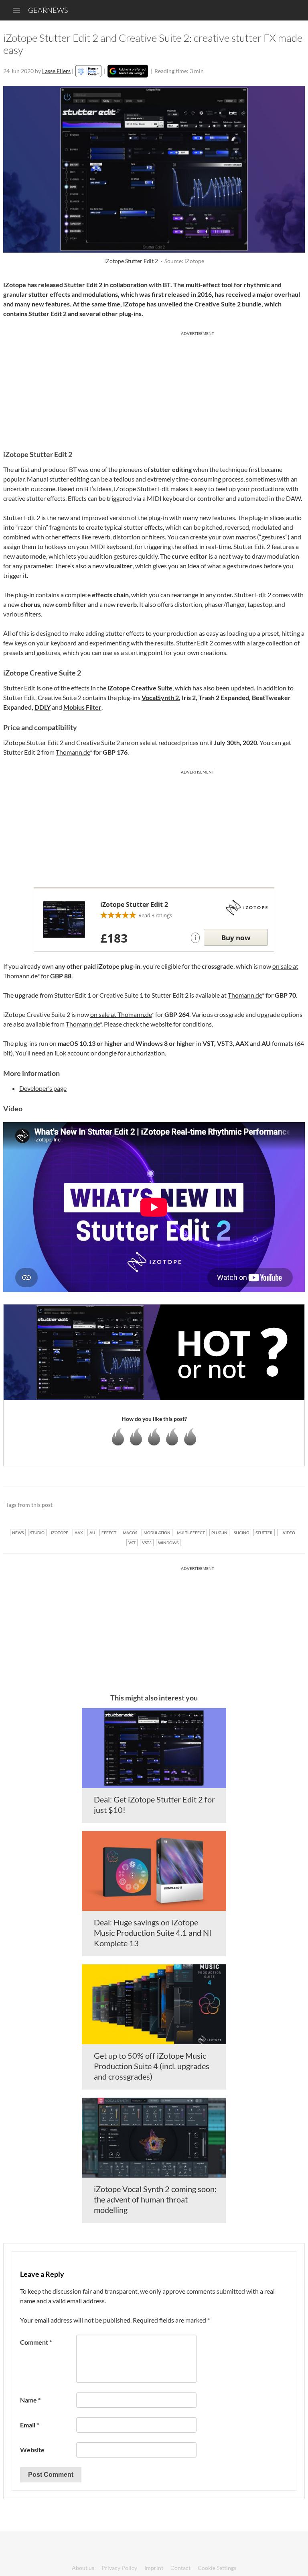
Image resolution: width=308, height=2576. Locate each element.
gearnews (48, 10)
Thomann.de (73, 752)
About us (83, 2568)
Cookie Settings (217, 2568)
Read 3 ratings (155, 915)
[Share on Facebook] (258, 1505)
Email (29, 2425)
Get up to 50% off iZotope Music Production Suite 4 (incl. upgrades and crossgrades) (152, 2066)
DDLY (43, 707)
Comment (36, 2342)
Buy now (236, 938)
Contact (180, 2568)
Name (30, 2400)
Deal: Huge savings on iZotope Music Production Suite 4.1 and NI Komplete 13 (153, 1933)
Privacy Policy (119, 2568)
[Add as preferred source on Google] (128, 71)
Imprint (154, 2568)
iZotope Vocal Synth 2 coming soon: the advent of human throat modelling (155, 2199)
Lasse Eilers (56, 71)
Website (32, 2450)
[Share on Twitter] (288, 1505)
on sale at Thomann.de (121, 1014)
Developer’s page (43, 1088)
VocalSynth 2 (160, 697)
